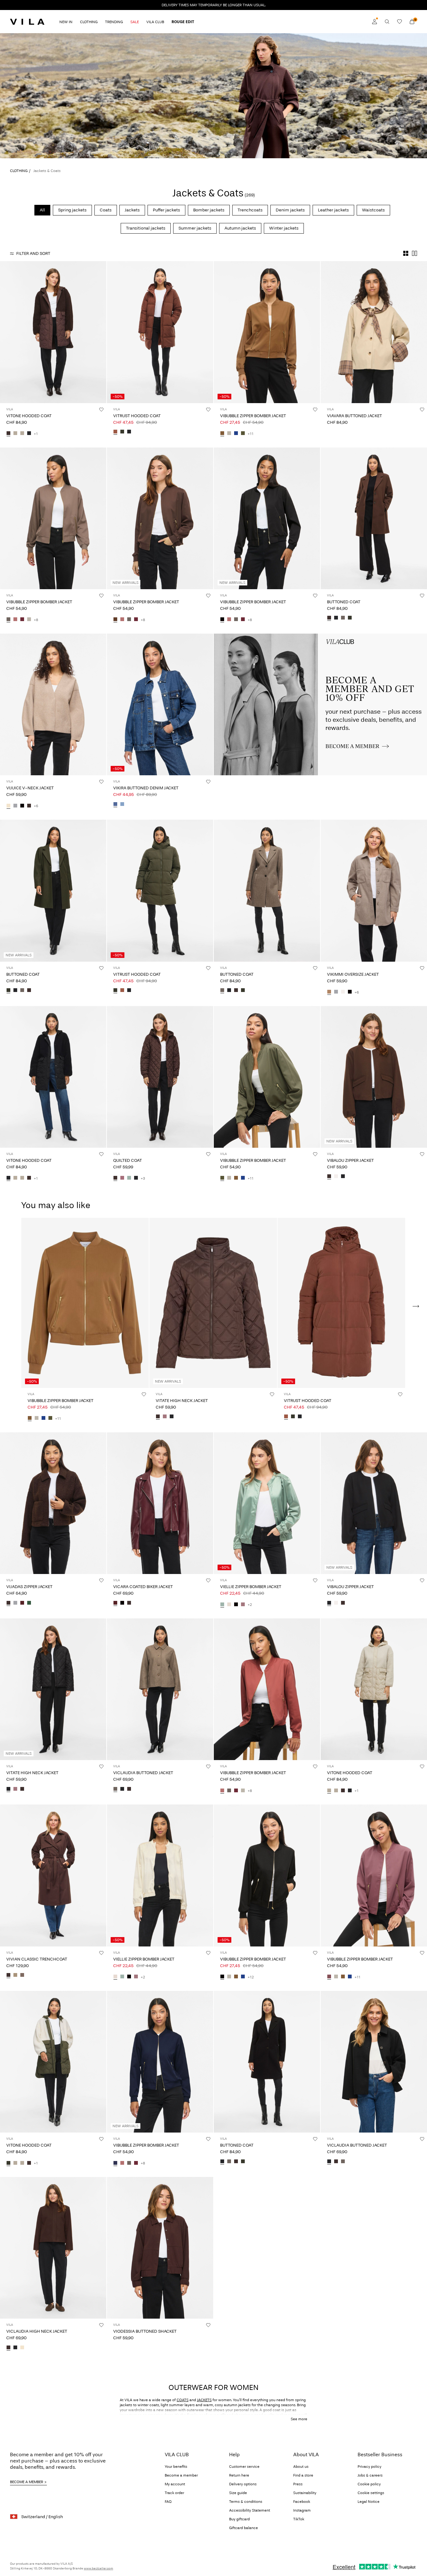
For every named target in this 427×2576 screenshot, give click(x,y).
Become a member (181, 2475)
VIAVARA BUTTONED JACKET (354, 416)
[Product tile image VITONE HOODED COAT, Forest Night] (53, 2062)
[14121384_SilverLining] (29, 620)
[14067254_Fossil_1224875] (329, 992)
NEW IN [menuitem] (66, 22)
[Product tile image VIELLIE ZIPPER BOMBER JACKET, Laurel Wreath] (267, 1503)
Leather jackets (333, 210)
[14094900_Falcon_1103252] (343, 618)
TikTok (299, 2519)
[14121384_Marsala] (15, 620)
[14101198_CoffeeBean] (29, 806)
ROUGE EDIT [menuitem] (183, 22)
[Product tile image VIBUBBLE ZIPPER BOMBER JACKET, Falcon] (53, 518)
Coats (106, 210)
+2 (250, 1605)
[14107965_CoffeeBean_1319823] (8, 434)
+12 (251, 1977)
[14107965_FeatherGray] (15, 434)
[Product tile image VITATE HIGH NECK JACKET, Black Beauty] (53, 1689)
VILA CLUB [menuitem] (155, 22)
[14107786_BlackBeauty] (122, 1789)
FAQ (168, 2502)
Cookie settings (371, 2493)
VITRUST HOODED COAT (137, 416)
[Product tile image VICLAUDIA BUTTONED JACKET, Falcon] (160, 1689)
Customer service (244, 2467)
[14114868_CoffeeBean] (8, 1976)
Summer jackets (195, 228)
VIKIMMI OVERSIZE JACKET (353, 974)
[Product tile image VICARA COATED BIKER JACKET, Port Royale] (160, 1503)
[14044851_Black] (122, 1603)
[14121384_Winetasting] (22, 620)
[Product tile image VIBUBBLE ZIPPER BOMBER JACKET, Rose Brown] (374, 1875)
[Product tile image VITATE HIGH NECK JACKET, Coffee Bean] (213, 1303)
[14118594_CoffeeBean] (8, 1603)
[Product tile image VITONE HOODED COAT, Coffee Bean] (53, 332)
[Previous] (6, 332)
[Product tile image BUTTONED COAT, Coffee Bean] (374, 518)
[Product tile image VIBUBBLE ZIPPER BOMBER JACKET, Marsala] (267, 1689)
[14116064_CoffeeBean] (329, 1177)
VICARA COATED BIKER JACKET (143, 1587)
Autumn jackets (240, 228)
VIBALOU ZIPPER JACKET (350, 1160)
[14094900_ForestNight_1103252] (350, 618)
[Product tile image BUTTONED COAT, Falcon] (267, 891)
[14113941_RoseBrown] (329, 1977)
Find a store (303, 2475)
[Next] (101, 332)
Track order (174, 2493)
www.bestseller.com (98, 2568)
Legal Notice (369, 2502)
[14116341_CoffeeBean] (158, 1417)
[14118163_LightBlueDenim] (122, 804)
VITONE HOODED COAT (29, 416)
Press (298, 2484)
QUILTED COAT (128, 1160)
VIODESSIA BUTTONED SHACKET (145, 2331)
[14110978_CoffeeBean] (115, 1178)
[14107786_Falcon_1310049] (115, 1789)
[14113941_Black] (222, 1977)
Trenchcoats (250, 210)
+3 (143, 1178)
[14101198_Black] (22, 806)
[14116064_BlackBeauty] (343, 1177)
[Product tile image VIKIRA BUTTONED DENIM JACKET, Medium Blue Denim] (160, 704)
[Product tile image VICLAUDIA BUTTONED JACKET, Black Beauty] (374, 2062)
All (42, 210)
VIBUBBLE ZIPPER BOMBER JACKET (253, 416)
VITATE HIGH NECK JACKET (182, 1401)
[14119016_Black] (236, 1605)
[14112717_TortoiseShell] (115, 432)
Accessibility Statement (250, 2510)
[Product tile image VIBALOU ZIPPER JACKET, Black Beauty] (374, 1503)
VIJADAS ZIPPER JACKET (29, 1587)
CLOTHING (19, 171)
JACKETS (204, 2400)
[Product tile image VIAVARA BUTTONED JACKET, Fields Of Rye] (374, 332)
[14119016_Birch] (229, 1605)
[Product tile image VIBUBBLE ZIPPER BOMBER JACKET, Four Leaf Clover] (267, 1077)
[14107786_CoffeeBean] (129, 1789)
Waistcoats (373, 210)
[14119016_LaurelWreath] (222, 1605)
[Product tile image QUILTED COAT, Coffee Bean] (160, 1077)
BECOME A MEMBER (27, 2482)
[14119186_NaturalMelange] (22, 2348)
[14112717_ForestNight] (122, 432)
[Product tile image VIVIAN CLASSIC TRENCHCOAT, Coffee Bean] (53, 1875)
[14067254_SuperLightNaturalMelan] (343, 992)
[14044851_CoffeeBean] (129, 1603)
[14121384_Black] (222, 620)
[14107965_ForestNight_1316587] (8, 2163)
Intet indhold (229, 637)
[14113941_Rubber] (222, 434)
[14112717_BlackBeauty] (129, 432)
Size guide (238, 2493)
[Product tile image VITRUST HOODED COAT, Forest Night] (160, 891)
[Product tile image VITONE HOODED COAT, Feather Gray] (374, 1689)
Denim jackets (290, 210)
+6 (36, 806)
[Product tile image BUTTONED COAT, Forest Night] (53, 891)
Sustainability (305, 2493)
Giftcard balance (244, 2528)
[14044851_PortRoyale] (115, 1603)
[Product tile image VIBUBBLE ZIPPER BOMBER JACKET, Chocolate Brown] (160, 518)
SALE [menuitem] (135, 22)
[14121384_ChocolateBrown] (115, 620)
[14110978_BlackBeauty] (136, 1178)
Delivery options (243, 2484)
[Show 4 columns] (406, 253)
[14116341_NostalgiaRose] (165, 1417)
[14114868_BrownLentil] (22, 1976)
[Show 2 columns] (414, 253)
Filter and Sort (33, 253)
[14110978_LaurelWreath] (129, 1178)
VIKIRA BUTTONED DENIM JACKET (146, 788)
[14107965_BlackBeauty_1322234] (29, 434)
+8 (36, 620)
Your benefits (176, 2467)
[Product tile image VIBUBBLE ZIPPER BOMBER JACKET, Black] (267, 518)
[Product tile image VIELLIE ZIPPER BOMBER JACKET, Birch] (160, 1875)
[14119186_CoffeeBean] (8, 2348)
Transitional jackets (146, 228)
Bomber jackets (209, 210)
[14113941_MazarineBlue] (236, 434)
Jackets (132, 210)
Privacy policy (369, 2467)
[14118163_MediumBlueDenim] (115, 804)
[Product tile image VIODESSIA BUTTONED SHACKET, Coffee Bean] (160, 2248)
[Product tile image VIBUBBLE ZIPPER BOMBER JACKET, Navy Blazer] (160, 2062)
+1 (36, 434)
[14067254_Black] (350, 992)
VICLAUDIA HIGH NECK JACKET (37, 2331)
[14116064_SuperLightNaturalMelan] (336, 1177)
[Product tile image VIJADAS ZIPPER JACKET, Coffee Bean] (53, 1503)
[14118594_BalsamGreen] (29, 1603)
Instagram (302, 2510)
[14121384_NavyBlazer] (115, 2163)
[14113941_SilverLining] (229, 434)
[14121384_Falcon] (8, 620)
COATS (183, 2400)
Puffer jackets (166, 210)
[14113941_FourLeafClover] (243, 434)
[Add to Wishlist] (101, 409)
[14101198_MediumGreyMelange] (15, 806)
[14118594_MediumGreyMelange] (15, 1603)
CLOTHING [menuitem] (89, 22)
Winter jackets (284, 228)
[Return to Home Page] (27, 22)
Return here (239, 2475)
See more (299, 2419)
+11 (251, 434)
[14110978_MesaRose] (122, 1178)
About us (301, 2467)
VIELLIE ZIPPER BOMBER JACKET (251, 1587)
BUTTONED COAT (344, 602)
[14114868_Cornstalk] (15, 1976)
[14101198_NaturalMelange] (8, 806)
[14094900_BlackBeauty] (336, 618)
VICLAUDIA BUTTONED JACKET (143, 1773)
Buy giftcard (239, 2519)
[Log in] (374, 22)
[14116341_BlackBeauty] (172, 1417)
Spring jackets (72, 210)
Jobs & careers (370, 2475)
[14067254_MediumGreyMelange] (336, 992)
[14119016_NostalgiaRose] (243, 1605)
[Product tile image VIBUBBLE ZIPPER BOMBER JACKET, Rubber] (267, 332)
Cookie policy (369, 2484)
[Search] (387, 22)
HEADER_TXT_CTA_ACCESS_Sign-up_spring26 (361, 641)
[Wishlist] (399, 22)
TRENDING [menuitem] (114, 22)
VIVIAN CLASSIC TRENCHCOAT (37, 1959)
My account (175, 2484)
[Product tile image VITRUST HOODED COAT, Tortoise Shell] (160, 332)
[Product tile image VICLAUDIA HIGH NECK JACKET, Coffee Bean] (53, 2248)
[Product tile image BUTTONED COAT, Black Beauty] (267, 2062)
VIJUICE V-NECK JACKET (30, 788)
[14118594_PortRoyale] (22, 1603)
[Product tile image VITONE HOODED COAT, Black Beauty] (53, 1077)
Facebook (302, 2502)
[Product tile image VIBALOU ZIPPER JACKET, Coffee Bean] (374, 1077)
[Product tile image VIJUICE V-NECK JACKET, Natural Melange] (53, 704)
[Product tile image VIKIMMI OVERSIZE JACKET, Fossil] (374, 891)
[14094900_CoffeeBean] (329, 618)
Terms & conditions (246, 2502)
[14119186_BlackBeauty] (15, 2348)
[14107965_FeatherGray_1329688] (22, 434)
